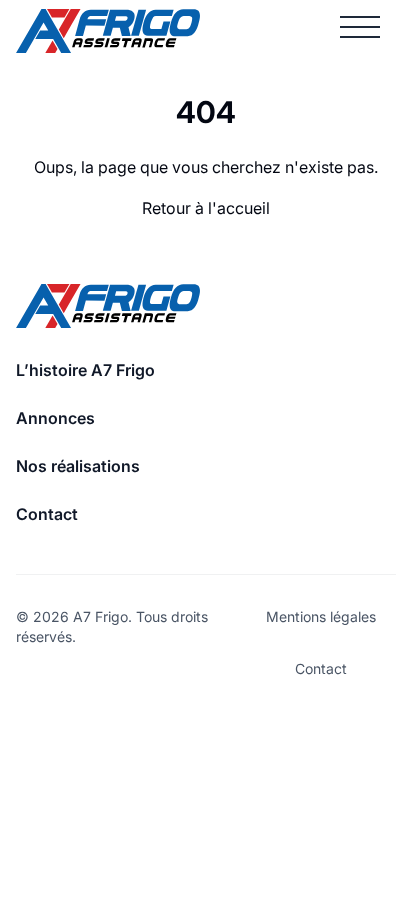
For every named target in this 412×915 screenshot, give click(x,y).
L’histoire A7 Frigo (85, 370)
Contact (47, 514)
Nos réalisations (78, 466)
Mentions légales (321, 616)
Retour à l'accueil (206, 208)
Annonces (55, 418)
